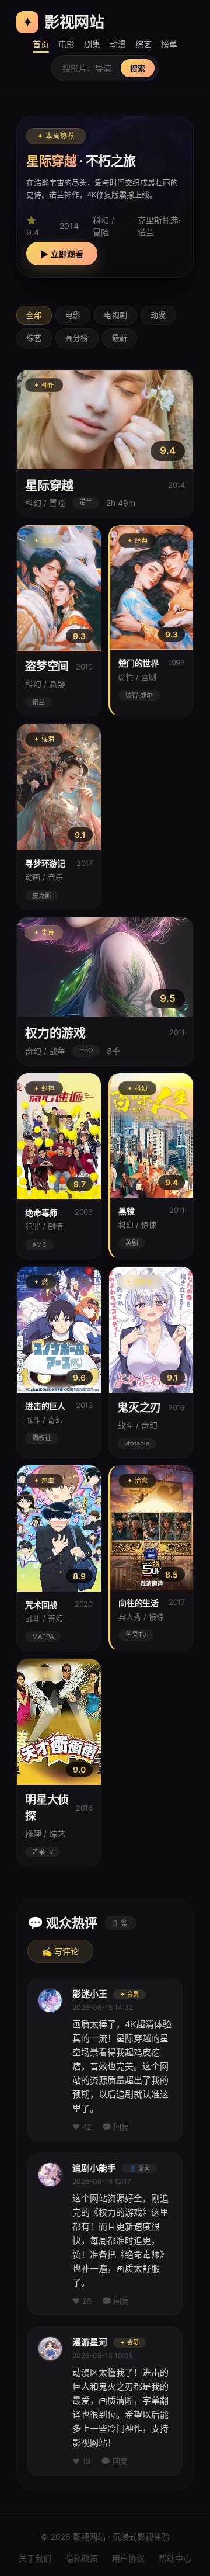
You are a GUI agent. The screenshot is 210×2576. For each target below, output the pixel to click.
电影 (66, 44)
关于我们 (35, 2558)
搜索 (138, 69)
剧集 (92, 44)
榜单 (169, 44)
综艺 (143, 44)
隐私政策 (82, 2558)
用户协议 (128, 2558)
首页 (41, 44)
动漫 (118, 44)
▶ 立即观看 (62, 254)
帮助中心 (175, 2558)
